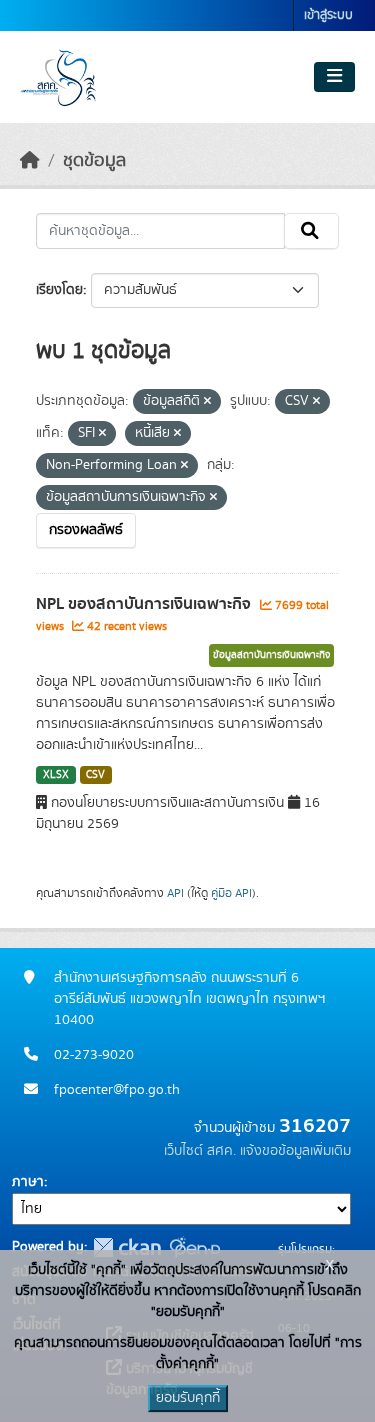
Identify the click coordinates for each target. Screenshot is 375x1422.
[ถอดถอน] (207, 402)
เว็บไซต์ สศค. (200, 1151)
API (175, 893)
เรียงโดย (59, 290)
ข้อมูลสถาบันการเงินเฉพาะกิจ (271, 655)
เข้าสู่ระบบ (328, 15)
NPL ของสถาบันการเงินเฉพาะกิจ (145, 604)
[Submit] (311, 231)
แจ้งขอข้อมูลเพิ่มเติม (295, 1151)
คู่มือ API (231, 893)
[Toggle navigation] (334, 77)
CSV (95, 775)
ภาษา (28, 1182)
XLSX (56, 775)
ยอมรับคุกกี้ (188, 1398)
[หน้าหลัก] (30, 161)
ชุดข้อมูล (94, 161)
